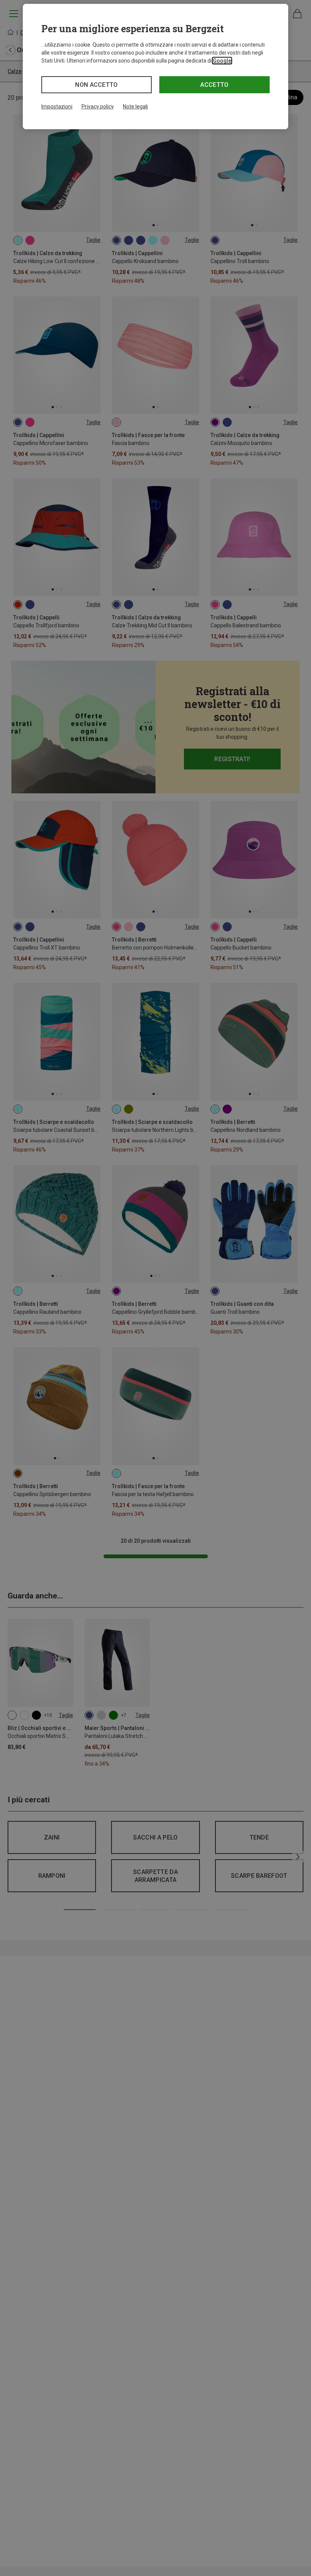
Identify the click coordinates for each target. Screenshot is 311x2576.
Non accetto (97, 85)
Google (222, 61)
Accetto (214, 85)
